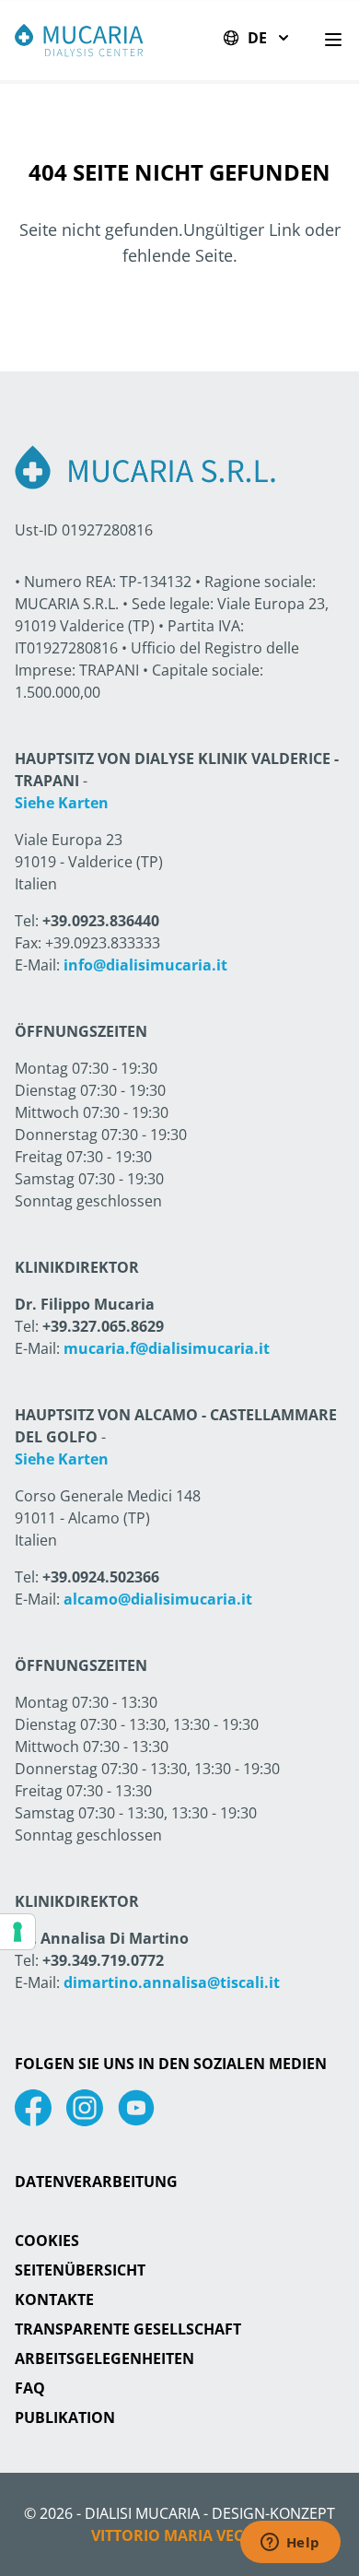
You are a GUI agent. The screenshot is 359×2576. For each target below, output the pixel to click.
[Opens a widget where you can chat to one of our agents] (290, 2544)
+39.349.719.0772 (103, 1960)
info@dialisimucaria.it (145, 965)
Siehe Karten (62, 803)
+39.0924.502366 (101, 1577)
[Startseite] (79, 40)
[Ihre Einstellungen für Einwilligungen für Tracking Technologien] (17, 1932)
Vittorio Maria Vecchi (179, 2535)
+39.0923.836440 (101, 921)
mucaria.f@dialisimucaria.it (167, 1348)
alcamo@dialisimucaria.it (158, 1599)
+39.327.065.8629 (103, 1326)
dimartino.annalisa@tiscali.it (172, 1982)
